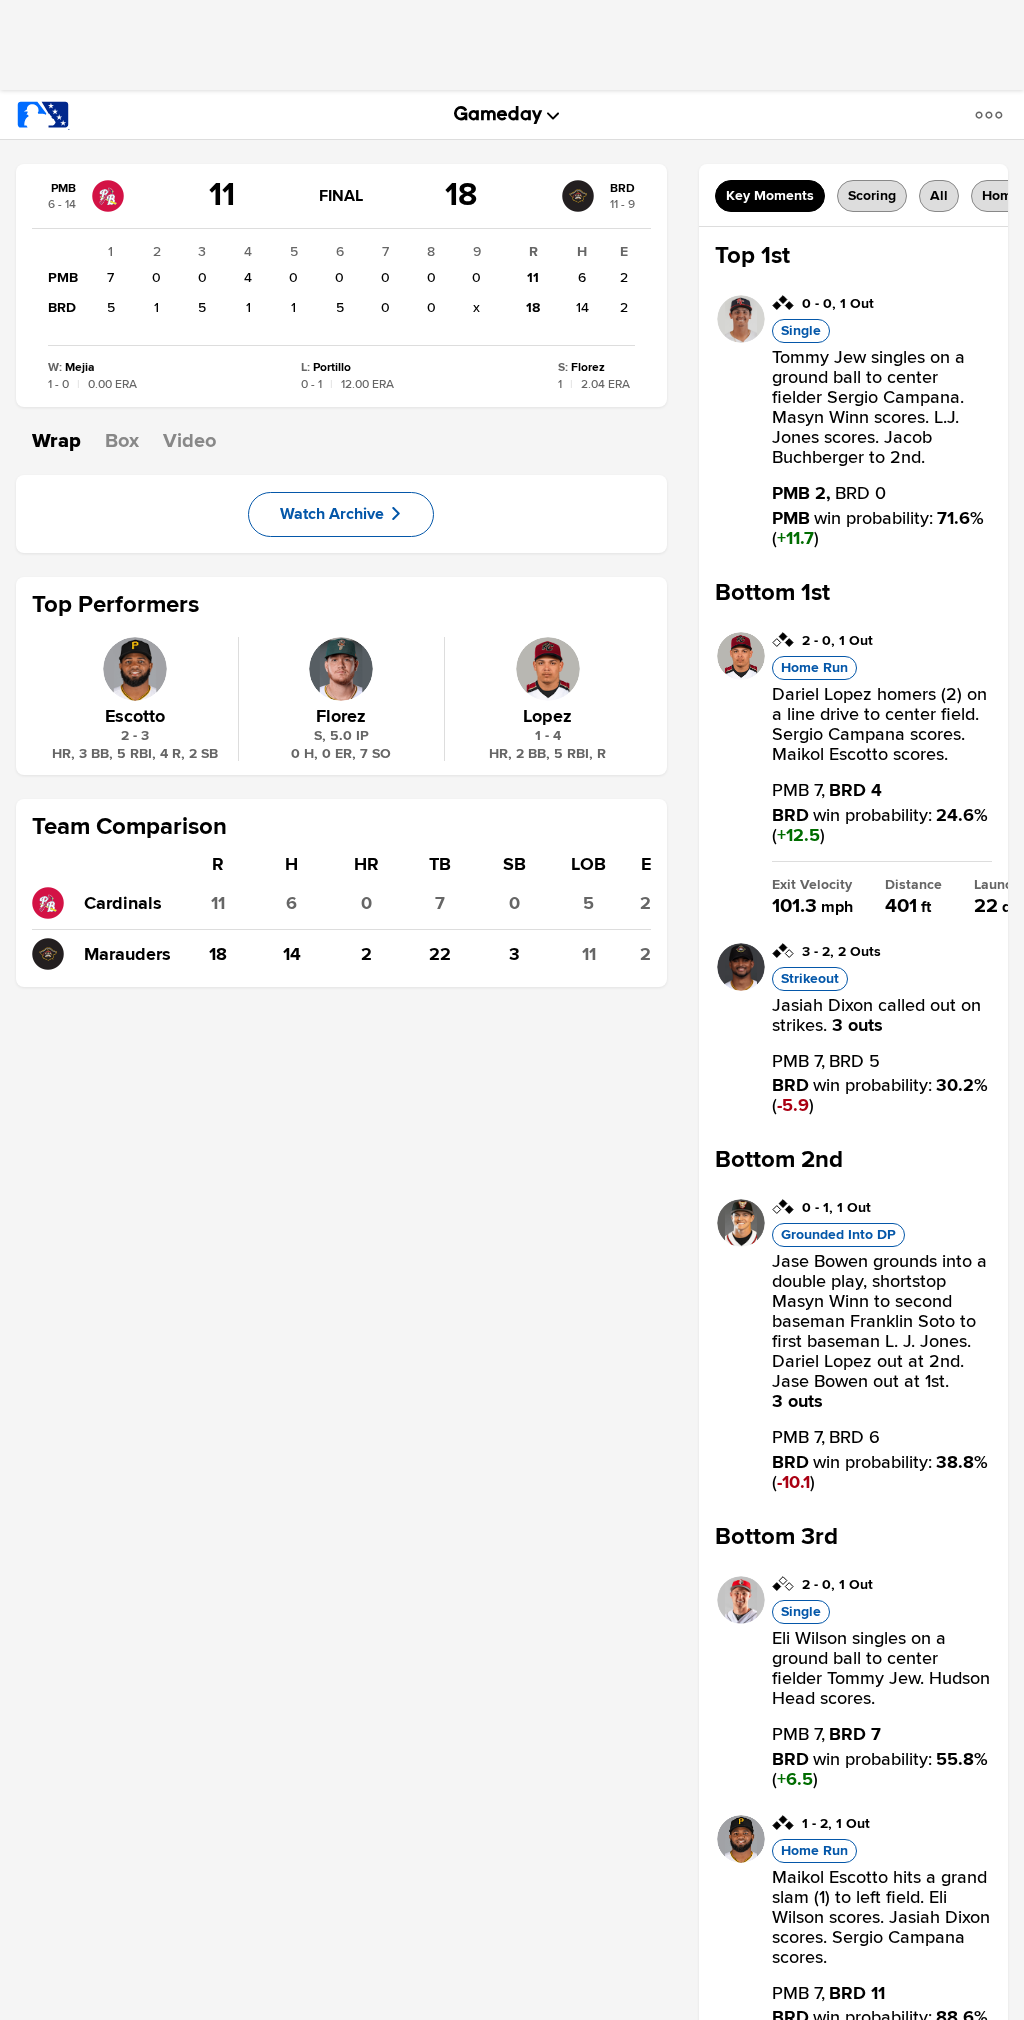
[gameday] (498, 115)
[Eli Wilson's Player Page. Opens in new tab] (741, 1619)
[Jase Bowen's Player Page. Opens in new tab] (741, 1242)
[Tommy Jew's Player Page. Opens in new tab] (741, 338)
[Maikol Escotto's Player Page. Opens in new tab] (741, 1858)
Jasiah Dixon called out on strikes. (876, 1015)
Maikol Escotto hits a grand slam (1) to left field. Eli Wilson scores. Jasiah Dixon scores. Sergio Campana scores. (881, 1917)
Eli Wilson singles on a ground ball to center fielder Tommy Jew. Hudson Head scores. (881, 1668)
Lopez (547, 716)
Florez (341, 716)
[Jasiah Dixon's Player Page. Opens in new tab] (741, 986)
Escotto (135, 716)
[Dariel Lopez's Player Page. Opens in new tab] (741, 675)
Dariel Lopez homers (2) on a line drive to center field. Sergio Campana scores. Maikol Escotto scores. (879, 724)
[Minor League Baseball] (43, 115)
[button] (993, 114)
